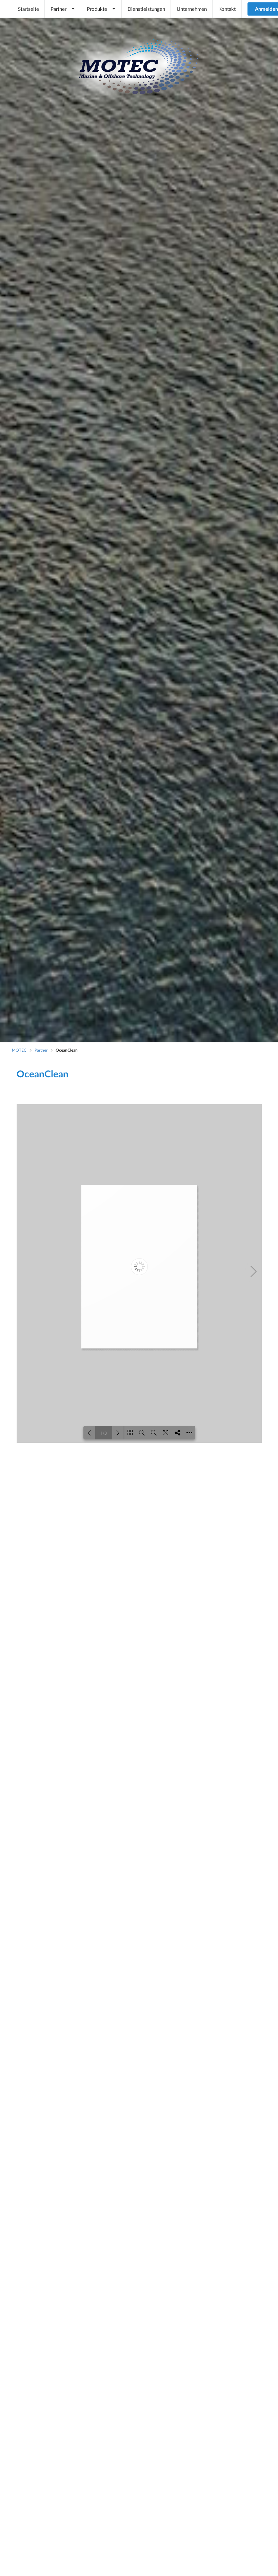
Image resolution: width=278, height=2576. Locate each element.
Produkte (97, 9)
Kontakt (227, 9)
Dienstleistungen (146, 9)
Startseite (28, 9)
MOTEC (19, 1050)
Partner (58, 9)
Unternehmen (192, 9)
